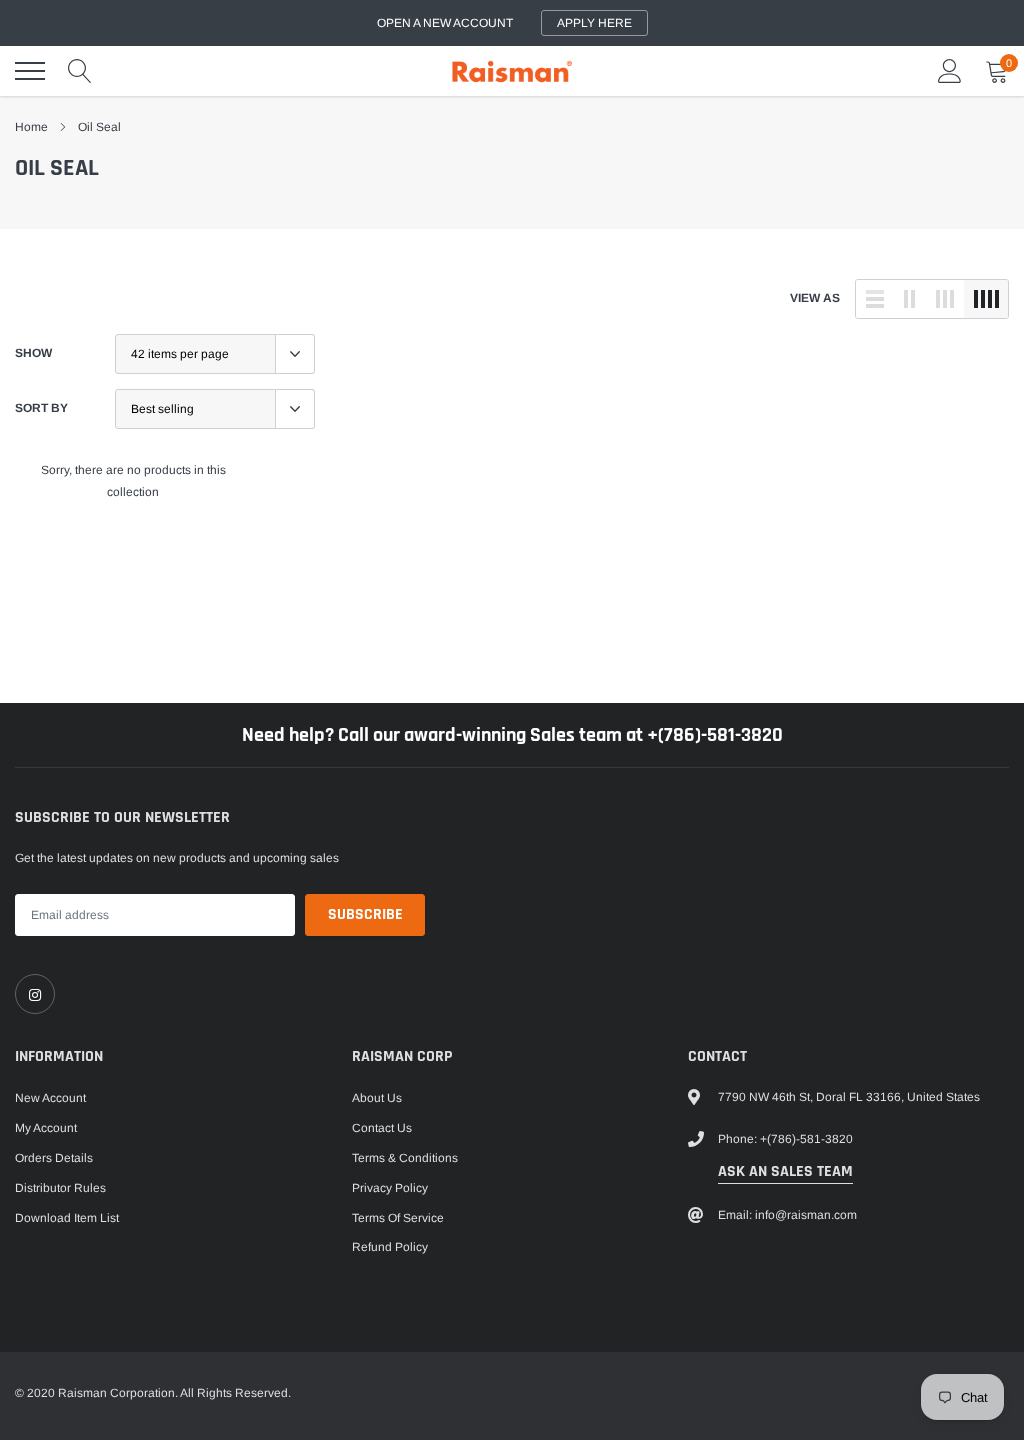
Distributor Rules (60, 1188)
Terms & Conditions (405, 1158)
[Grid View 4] (986, 299)
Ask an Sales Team (785, 1171)
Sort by (41, 408)
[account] (950, 71)
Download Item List (67, 1218)
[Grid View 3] (945, 299)
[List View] (875, 299)
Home (31, 127)
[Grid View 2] (910, 299)
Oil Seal (99, 127)
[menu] (30, 71)
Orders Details (54, 1158)
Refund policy (390, 1247)
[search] (80, 71)
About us (377, 1098)
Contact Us (382, 1128)
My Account (46, 1128)
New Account (50, 1098)
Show (33, 353)
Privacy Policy (390, 1188)
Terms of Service (398, 1218)
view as (815, 298)
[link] (35, 994)
